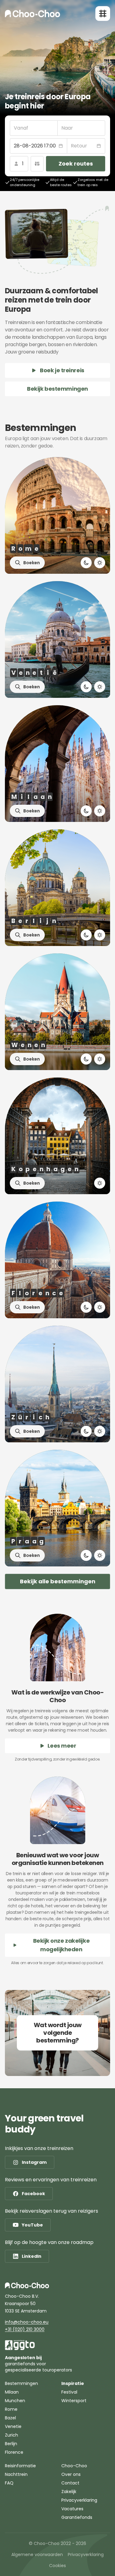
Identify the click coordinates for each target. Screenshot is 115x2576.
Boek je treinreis (62, 370)
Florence (14, 2452)
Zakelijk (69, 2492)
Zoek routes (76, 164)
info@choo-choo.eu (27, 2322)
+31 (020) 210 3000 (25, 2329)
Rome (11, 2409)
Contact (70, 2483)
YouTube (32, 2225)
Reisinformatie (20, 2466)
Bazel (10, 2418)
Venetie (13, 2426)
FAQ (9, 2483)
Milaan (12, 2392)
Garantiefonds (77, 2517)
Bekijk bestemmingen (57, 389)
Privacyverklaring (79, 2500)
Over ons (71, 2474)
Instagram (34, 2162)
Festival (69, 2392)
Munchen (15, 2401)
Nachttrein (16, 2474)
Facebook (33, 2194)
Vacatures (72, 2509)
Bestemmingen (21, 2383)
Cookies (57, 2566)
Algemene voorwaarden (37, 2555)
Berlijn (11, 2444)
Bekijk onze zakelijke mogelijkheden (61, 1945)
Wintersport (74, 2401)
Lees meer (62, 1746)
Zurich (11, 2435)
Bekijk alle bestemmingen (58, 1581)
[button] (38, 146)
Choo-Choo (74, 2466)
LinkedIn (32, 2256)
